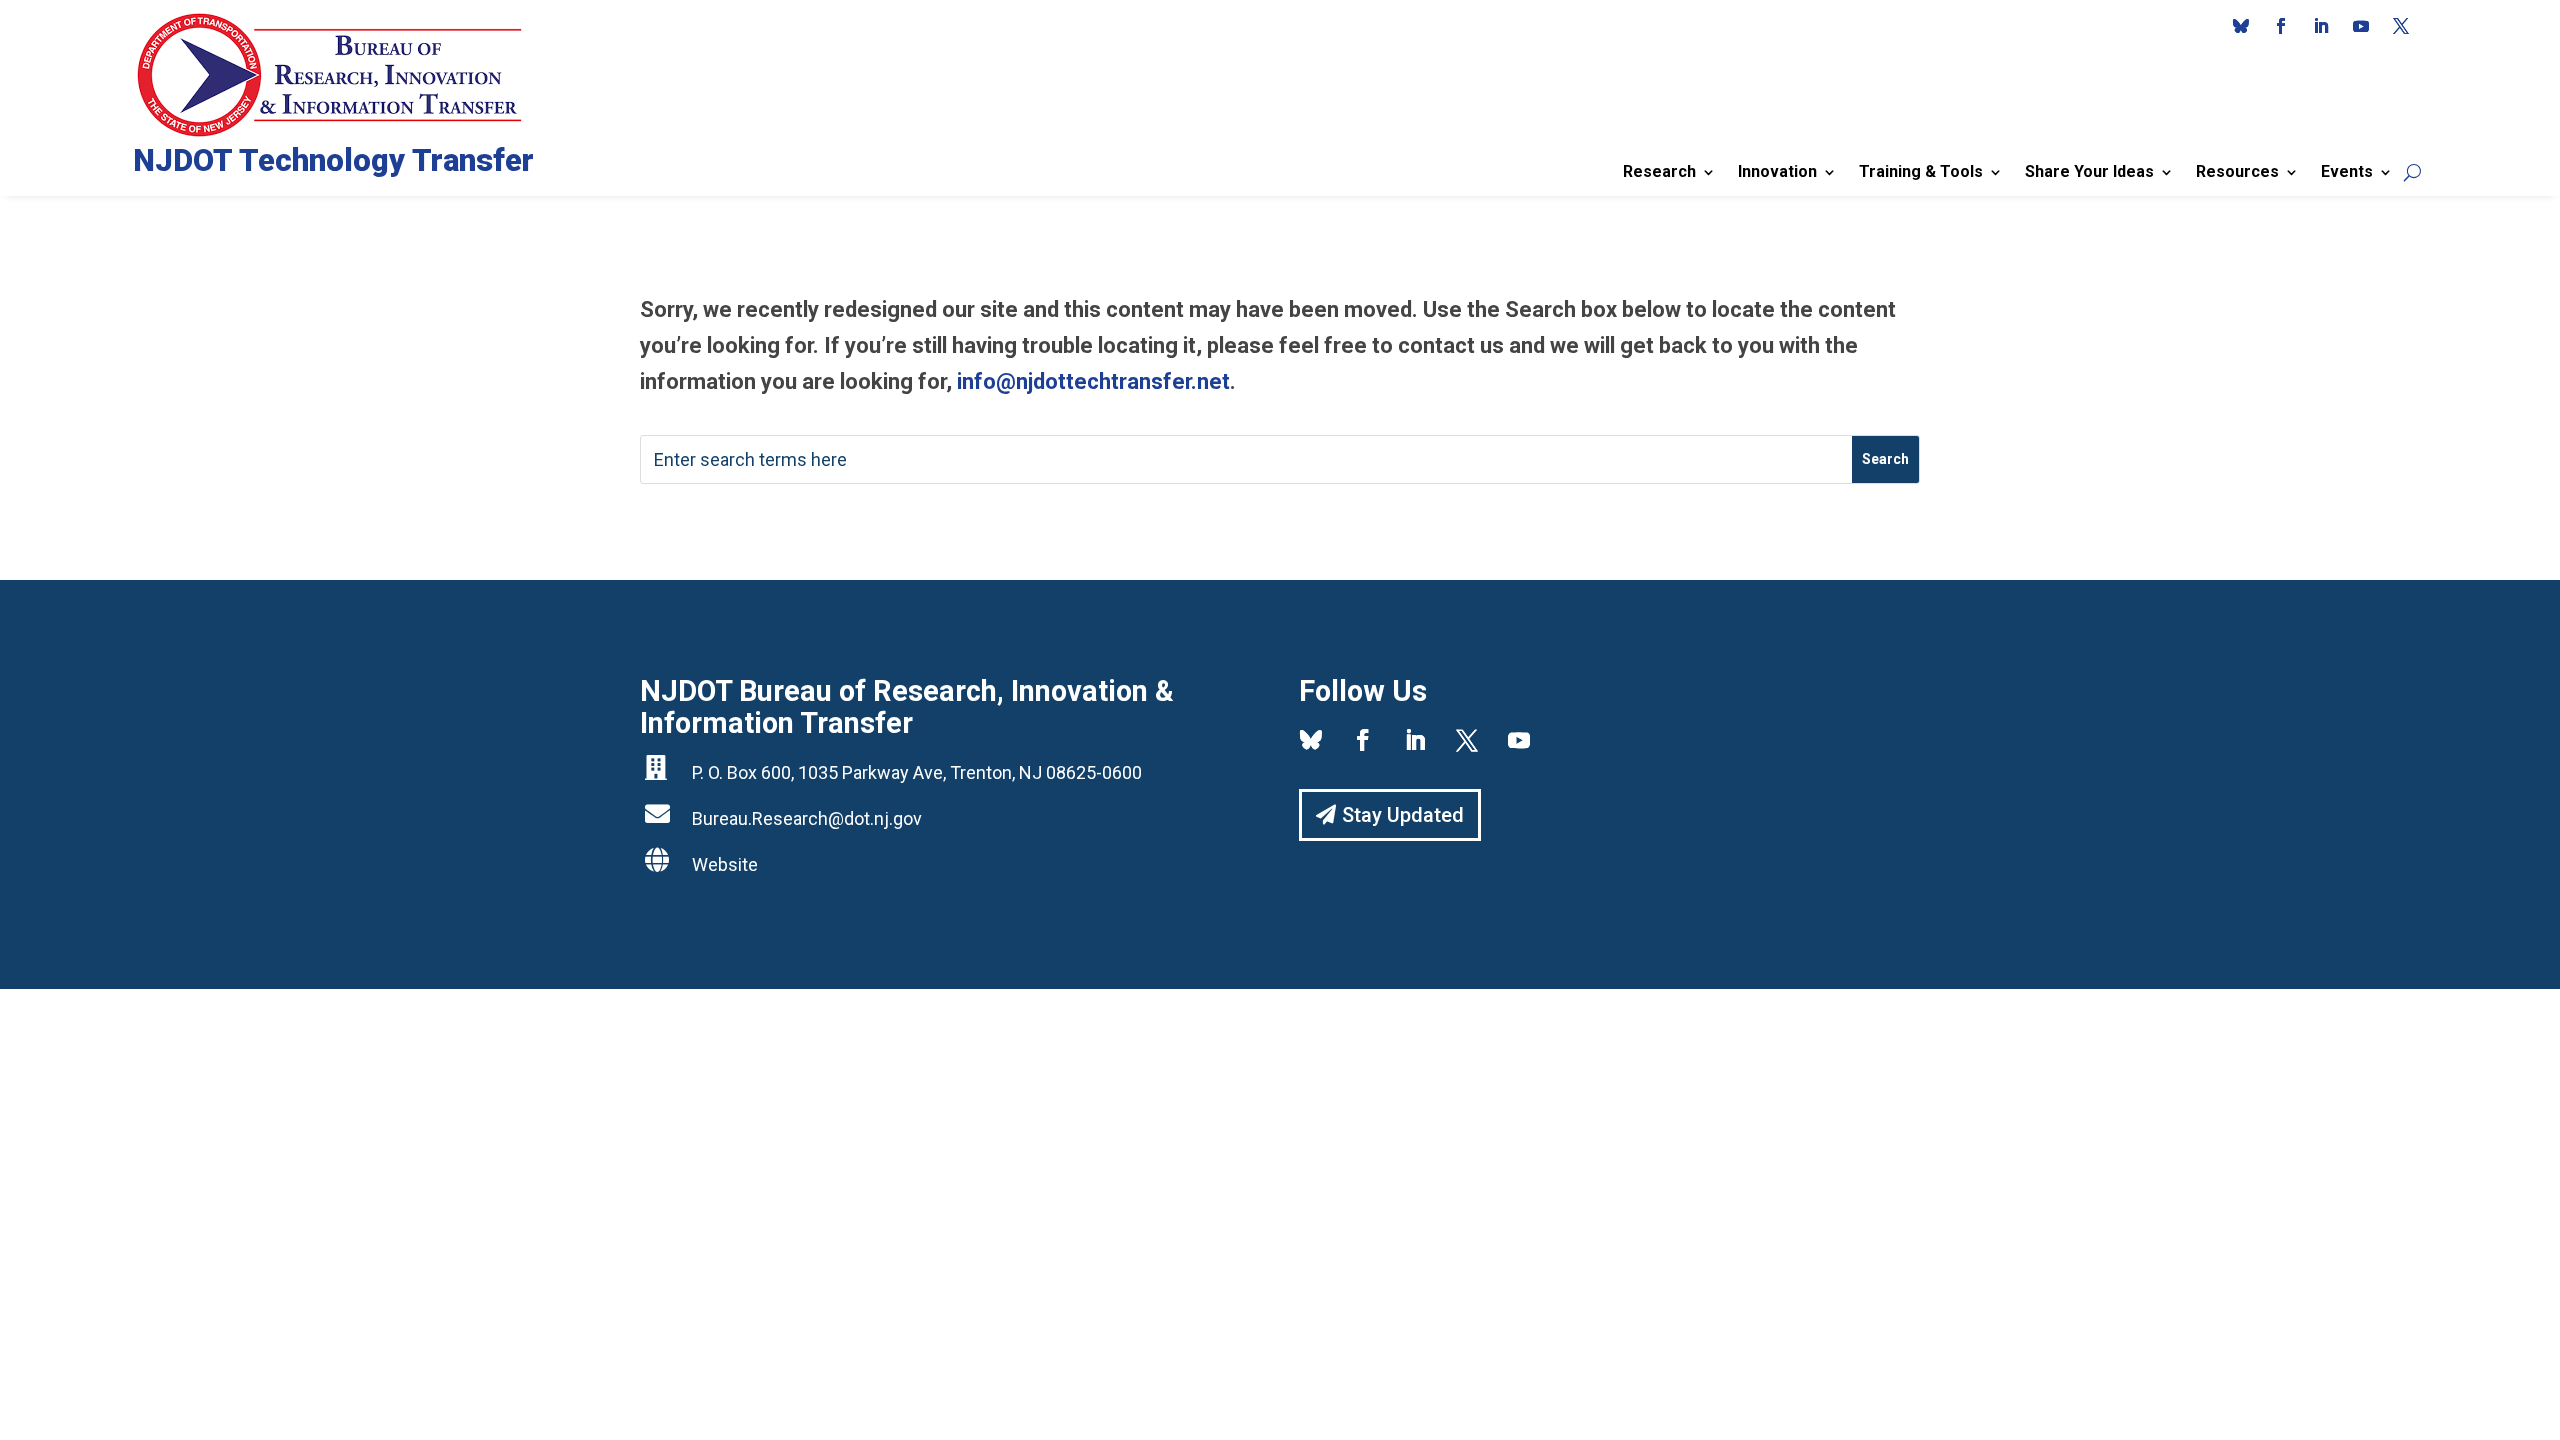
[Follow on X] (2401, 26)
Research (1659, 171)
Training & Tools (1921, 171)
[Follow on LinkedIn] (2321, 26)
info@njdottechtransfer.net (1093, 381)
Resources (2237, 171)
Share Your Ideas (2089, 171)
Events (2347, 171)
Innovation (1777, 171)
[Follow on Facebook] (2281, 26)
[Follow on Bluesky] (2241, 26)
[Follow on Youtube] (2361, 26)
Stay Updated (1403, 815)
